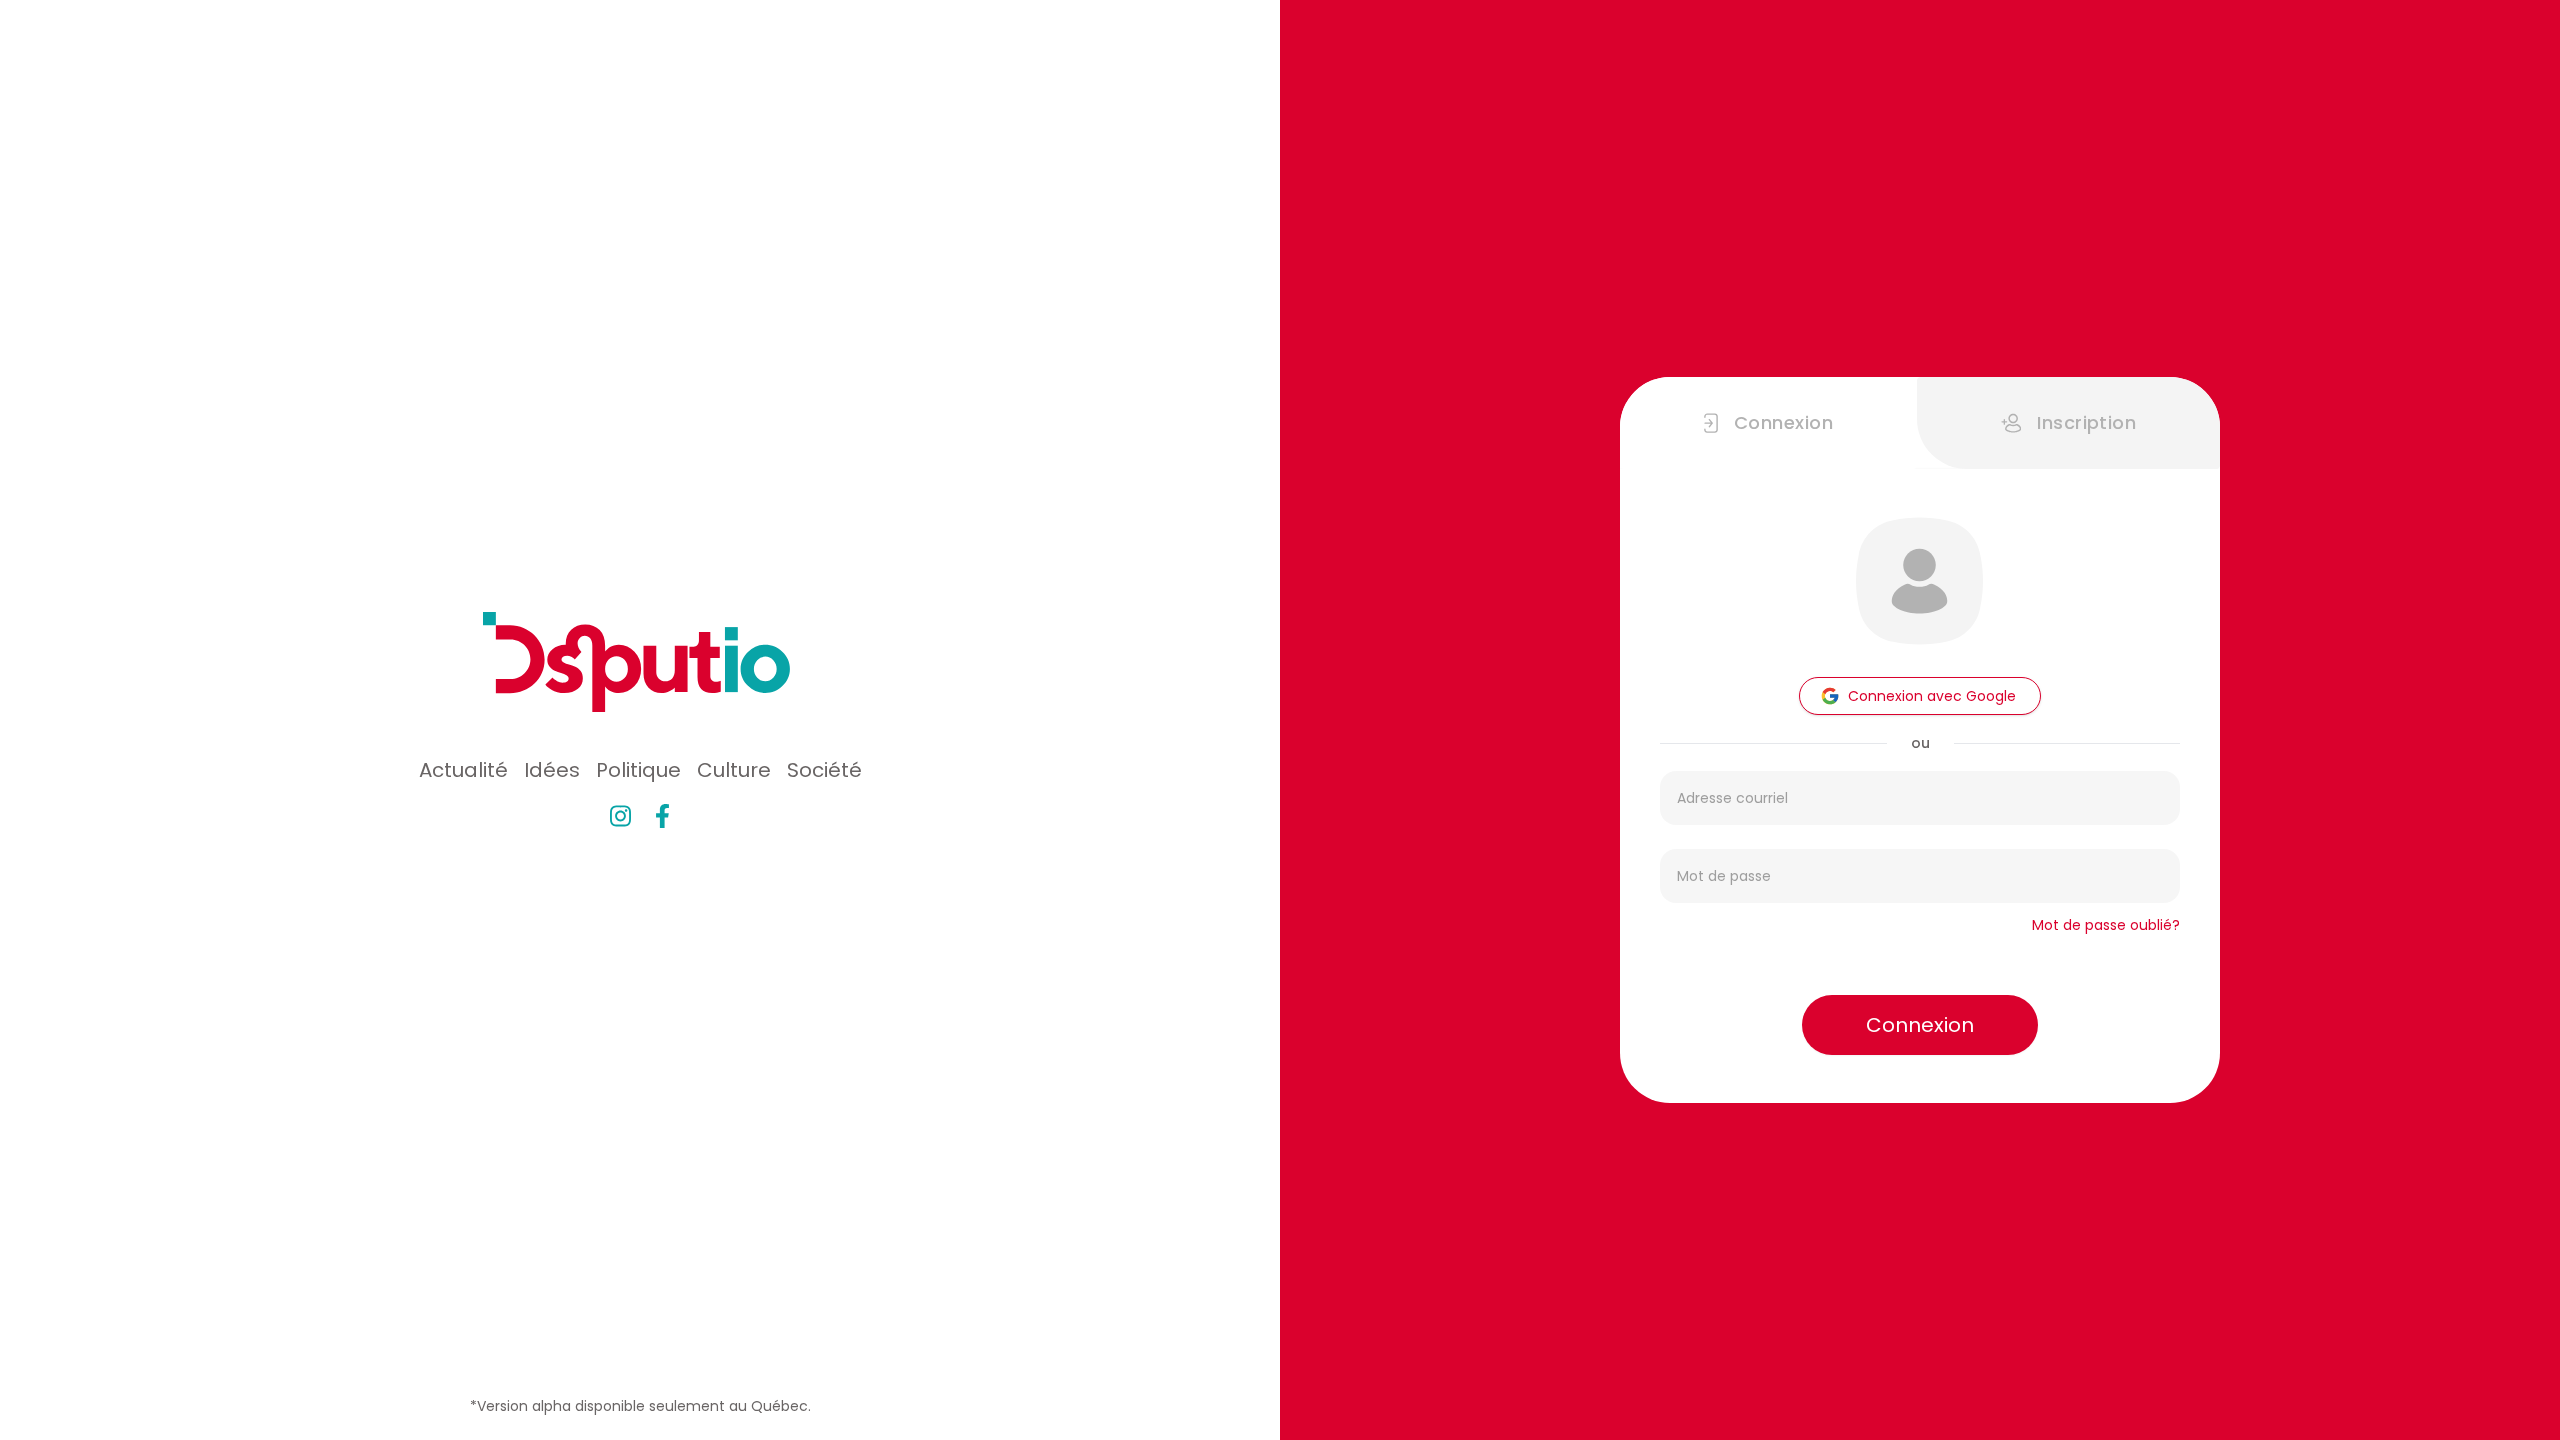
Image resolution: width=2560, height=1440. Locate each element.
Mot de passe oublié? (2106, 925)
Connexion (1920, 1025)
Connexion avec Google (1932, 696)
